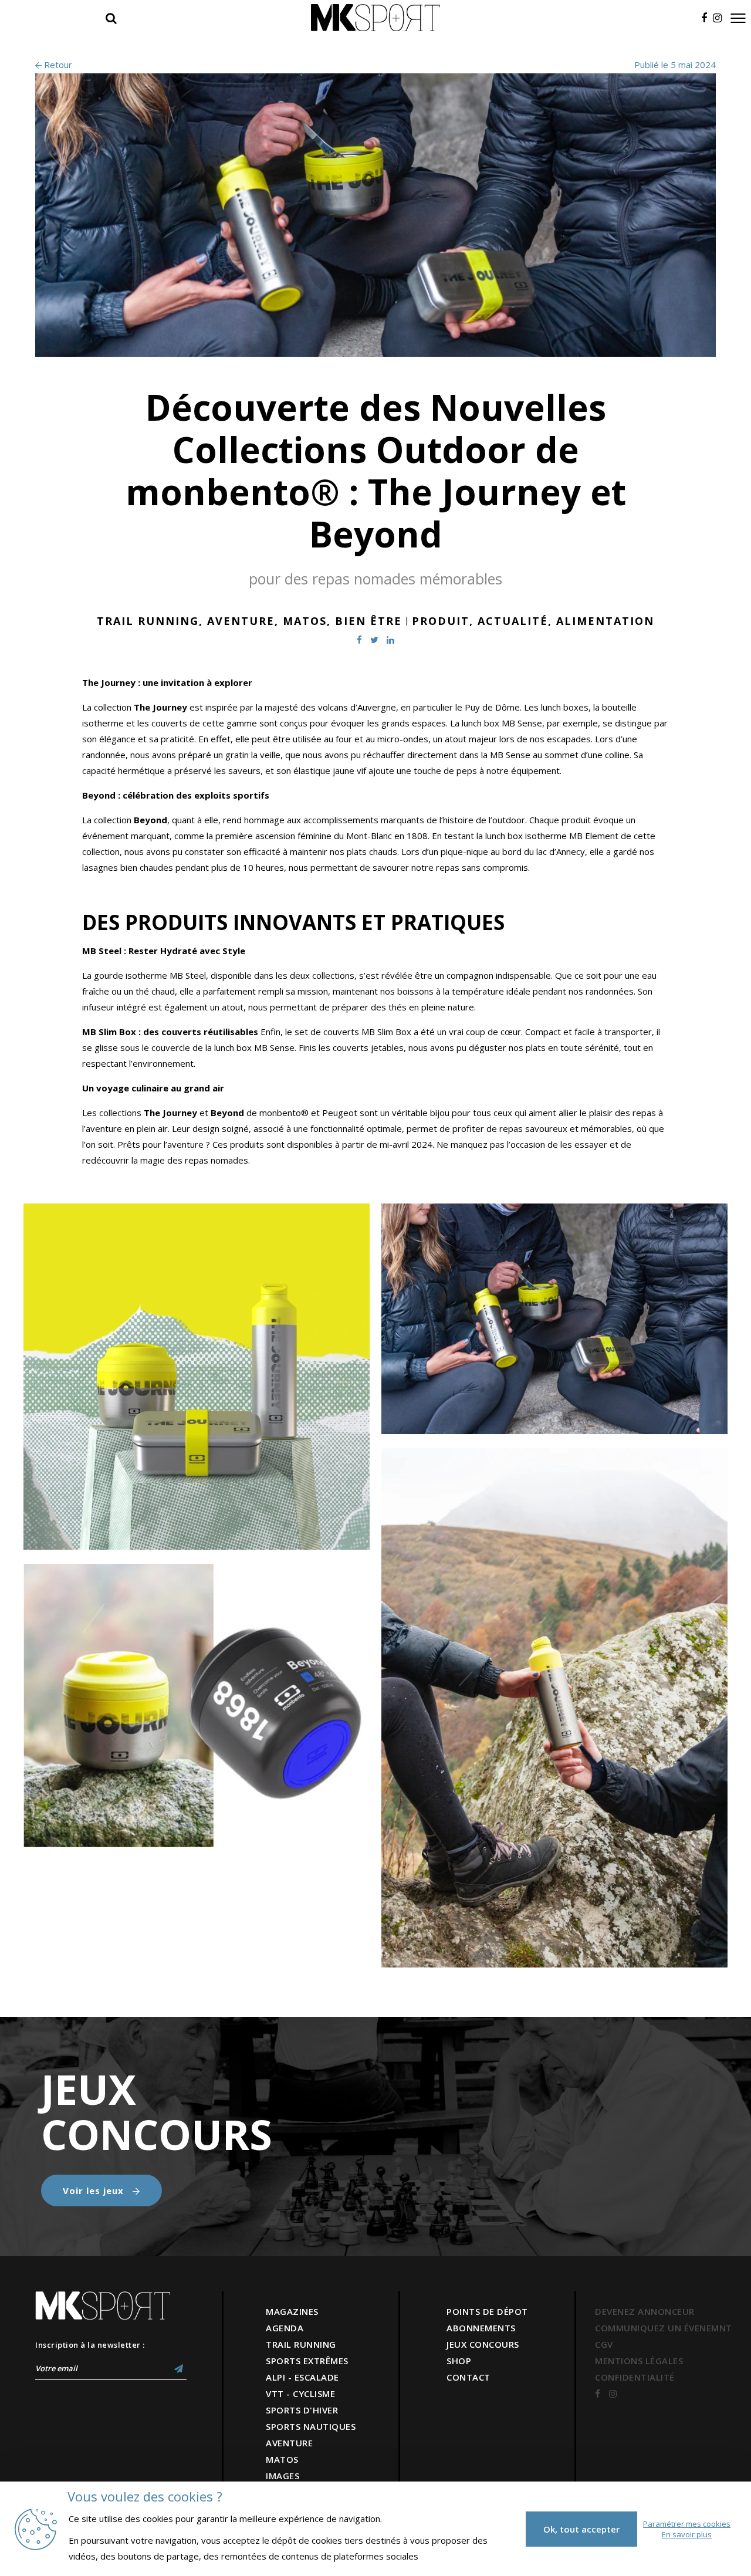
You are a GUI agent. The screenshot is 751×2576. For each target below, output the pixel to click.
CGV (604, 2344)
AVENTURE (289, 2443)
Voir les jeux (95, 2190)
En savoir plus (687, 2534)
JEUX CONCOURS (483, 2344)
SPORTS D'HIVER (302, 2410)
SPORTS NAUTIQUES (311, 2426)
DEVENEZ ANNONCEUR (645, 2311)
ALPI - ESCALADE (302, 2377)
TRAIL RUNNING (301, 2344)
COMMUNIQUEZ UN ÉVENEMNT (664, 2328)
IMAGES (283, 2476)
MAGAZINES (292, 2311)
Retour (57, 65)
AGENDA (285, 2328)
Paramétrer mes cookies (687, 2524)
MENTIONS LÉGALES (639, 2361)
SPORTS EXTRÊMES (307, 2361)
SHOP (459, 2361)
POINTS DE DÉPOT (487, 2311)
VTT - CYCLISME (300, 2394)
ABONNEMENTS (481, 2328)
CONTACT (468, 2377)
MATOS (282, 2459)
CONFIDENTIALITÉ (635, 2377)
